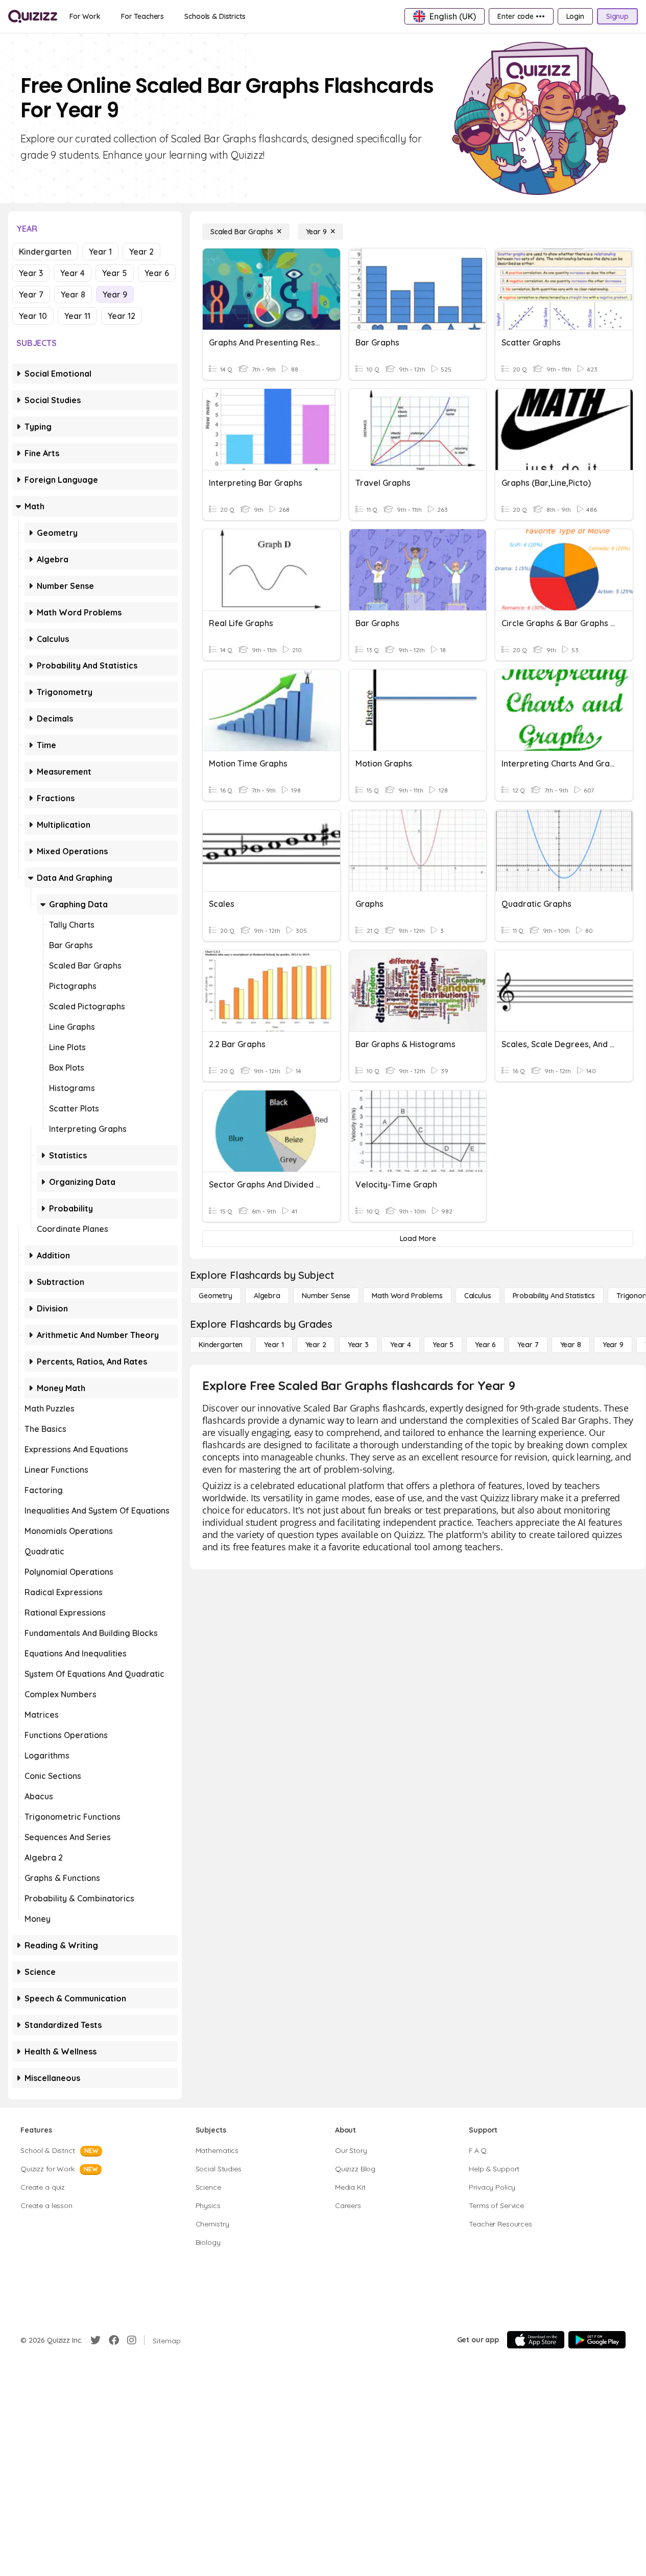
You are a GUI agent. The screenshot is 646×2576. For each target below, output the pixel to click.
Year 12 (122, 316)
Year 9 (115, 294)
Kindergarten (45, 252)
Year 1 (100, 252)
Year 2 (141, 252)
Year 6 (157, 273)
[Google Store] (597, 2340)
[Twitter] (95, 2340)
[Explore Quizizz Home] (33, 16)
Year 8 (73, 294)
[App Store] (536, 2340)
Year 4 (73, 273)
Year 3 (31, 273)
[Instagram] (132, 2340)
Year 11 (77, 316)
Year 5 (115, 273)
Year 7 (31, 294)
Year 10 (33, 316)
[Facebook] (114, 2340)
